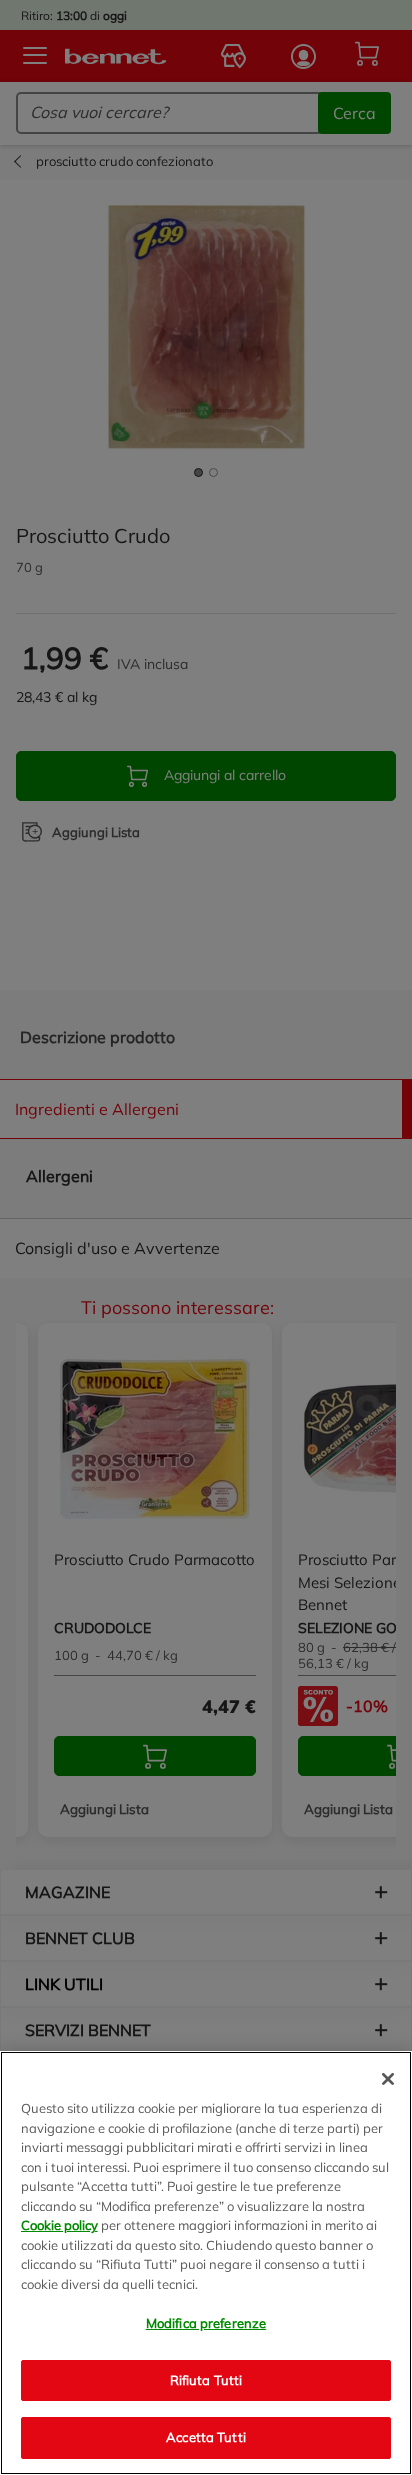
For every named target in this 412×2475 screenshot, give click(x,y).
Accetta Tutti (206, 2437)
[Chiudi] (388, 2079)
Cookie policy (59, 2225)
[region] (206, 2263)
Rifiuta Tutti (206, 2380)
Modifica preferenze (206, 2323)
